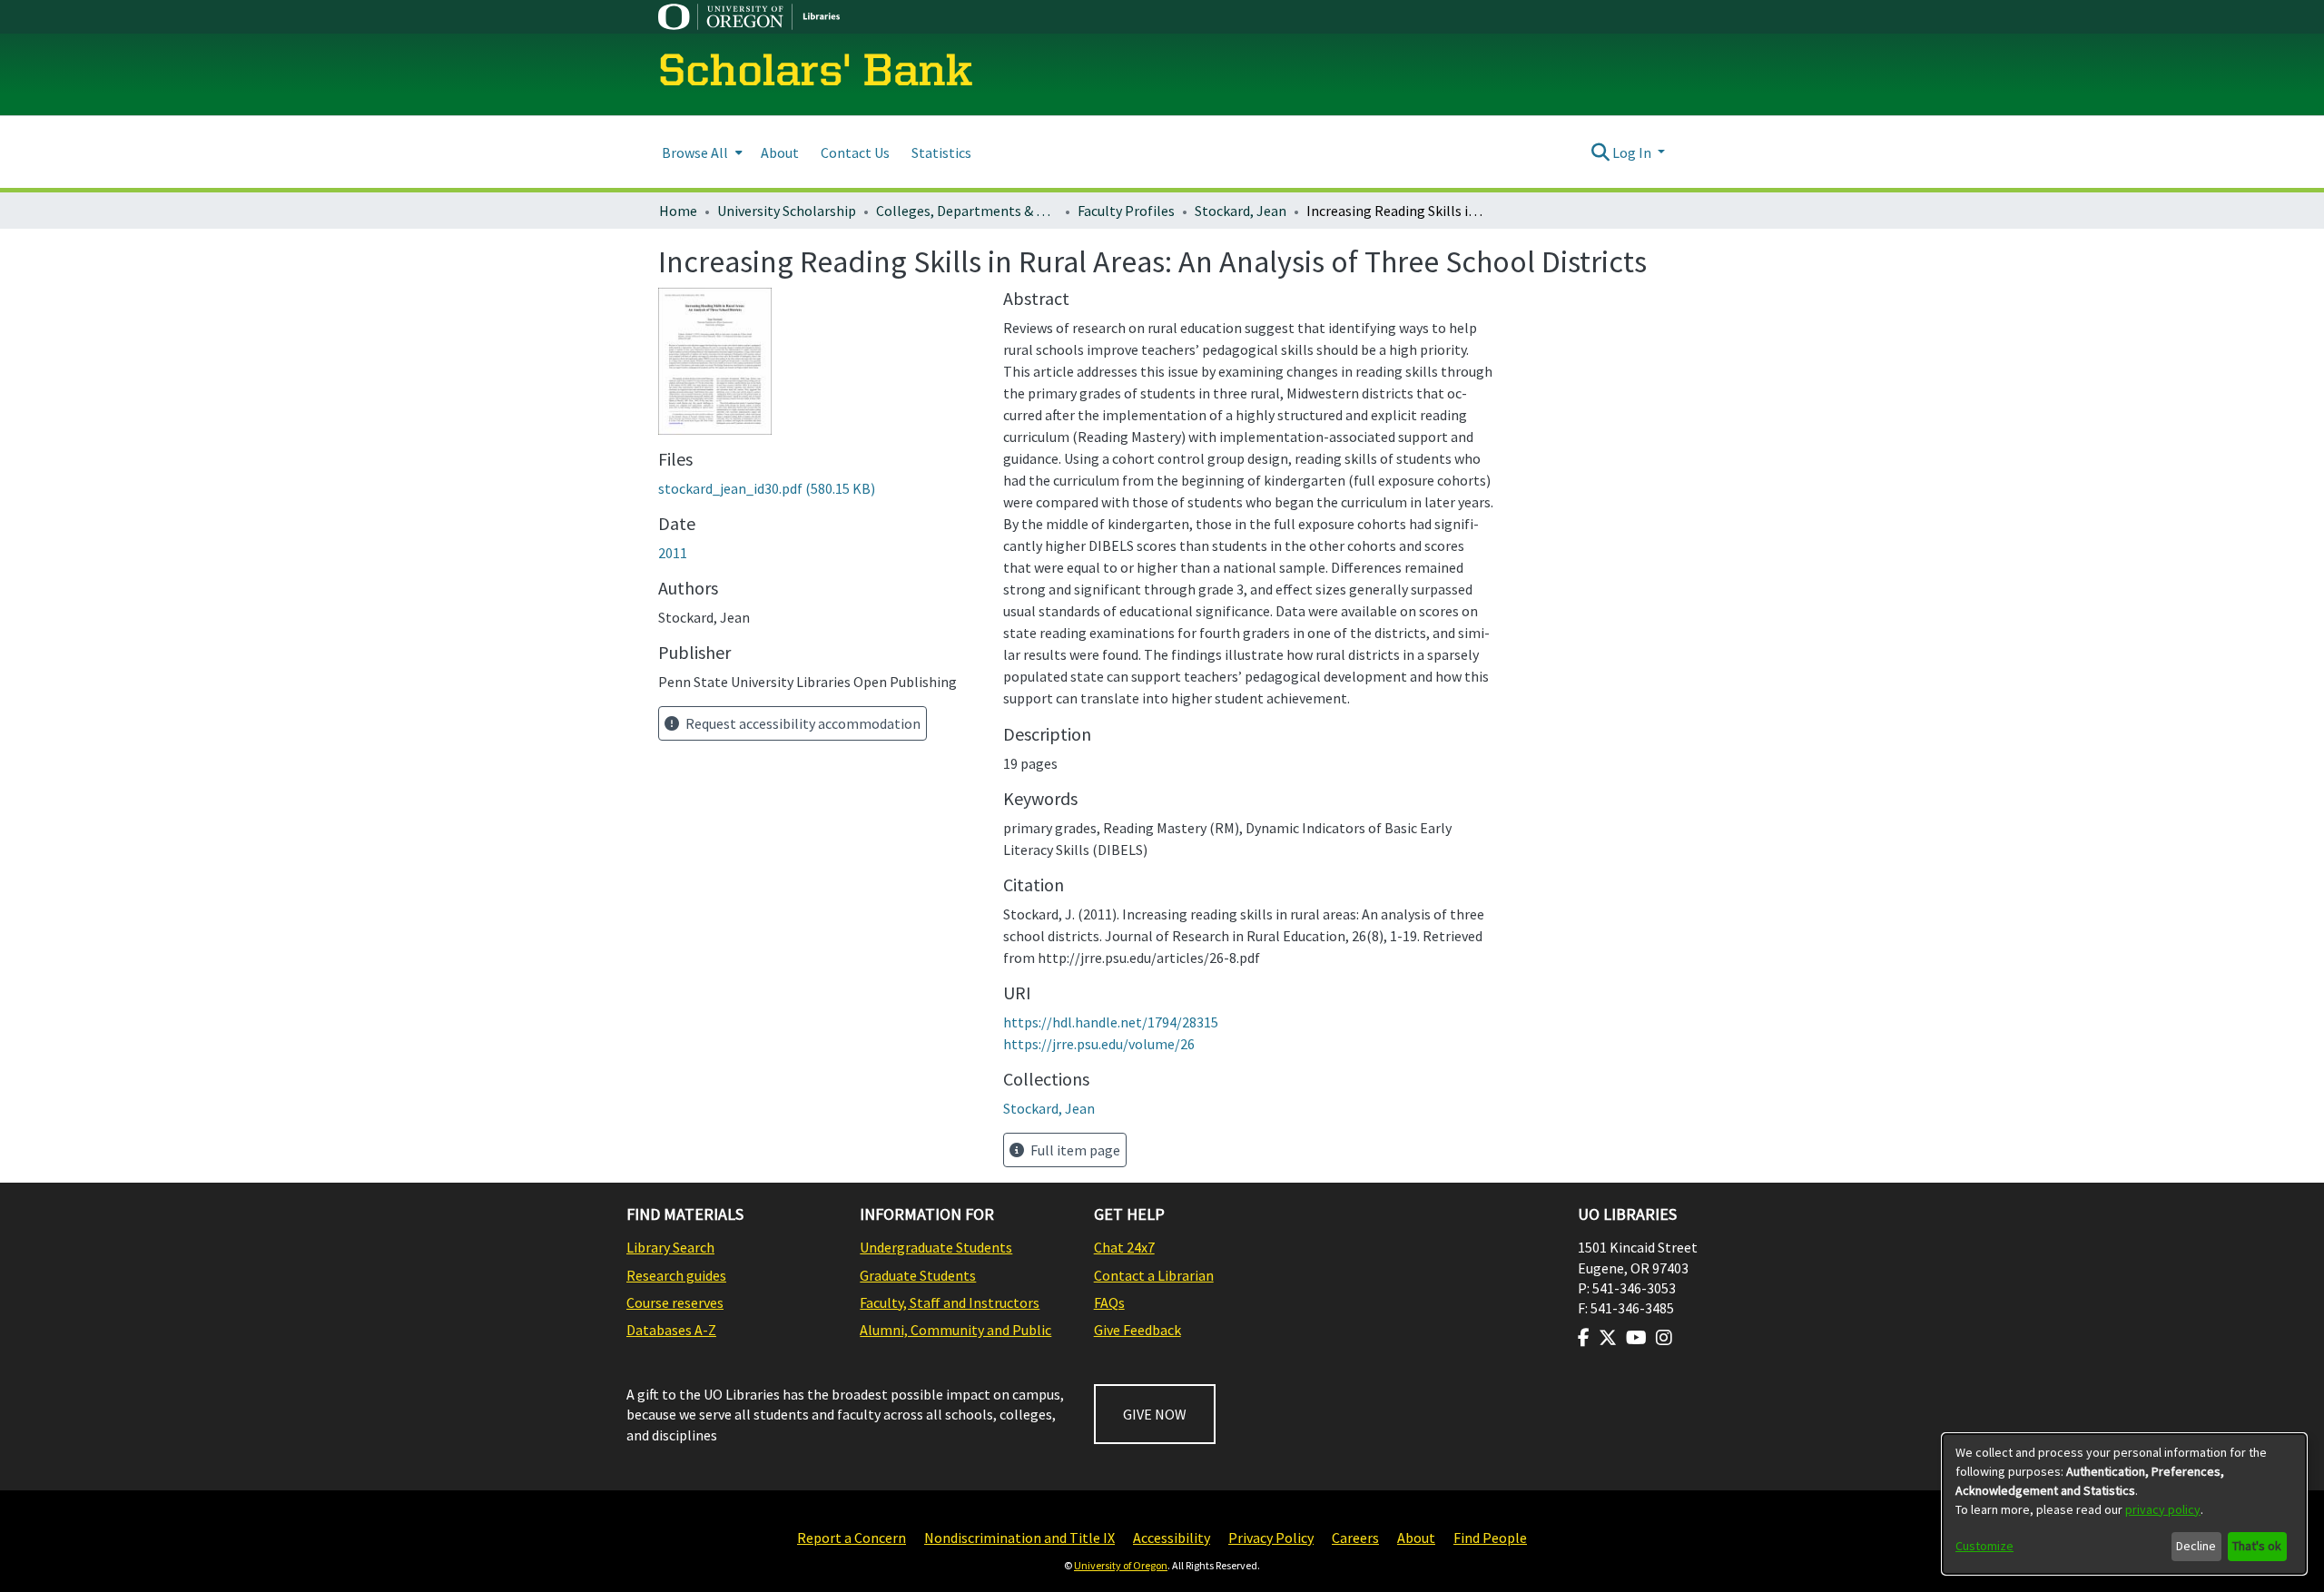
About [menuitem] (780, 152)
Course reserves (675, 1302)
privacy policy (2163, 1509)
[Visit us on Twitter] (1608, 1338)
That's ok (2257, 1546)
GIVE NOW (1155, 1414)
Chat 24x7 (1124, 1247)
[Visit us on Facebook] (1584, 1338)
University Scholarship (787, 211)
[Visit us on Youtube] (1636, 1338)
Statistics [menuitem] (941, 152)
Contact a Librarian (1154, 1275)
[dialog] (2124, 1504)
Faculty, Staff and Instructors (950, 1302)
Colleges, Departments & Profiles (967, 211)
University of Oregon (1121, 1565)
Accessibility (1172, 1538)
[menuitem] (700, 152)
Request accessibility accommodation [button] (802, 723)
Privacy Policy (1271, 1538)
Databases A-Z (671, 1330)
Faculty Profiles (1126, 211)
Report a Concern (852, 1538)
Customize (1984, 1546)
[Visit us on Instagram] (1664, 1338)
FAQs (1109, 1302)
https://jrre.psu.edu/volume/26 (1099, 1044)
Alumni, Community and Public (955, 1330)
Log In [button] (1633, 152)
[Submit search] (1600, 152)
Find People (1490, 1538)
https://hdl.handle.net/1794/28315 (1111, 1022)
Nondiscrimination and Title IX (1019, 1538)
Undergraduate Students (936, 1247)
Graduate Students (918, 1275)
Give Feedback (1137, 1330)
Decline (2196, 1546)
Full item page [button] (1074, 1150)
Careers (1355, 1538)
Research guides (676, 1275)
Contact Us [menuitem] (855, 152)
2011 (673, 553)
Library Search (670, 1247)
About (1416, 1538)
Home (678, 211)
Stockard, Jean (1241, 211)
